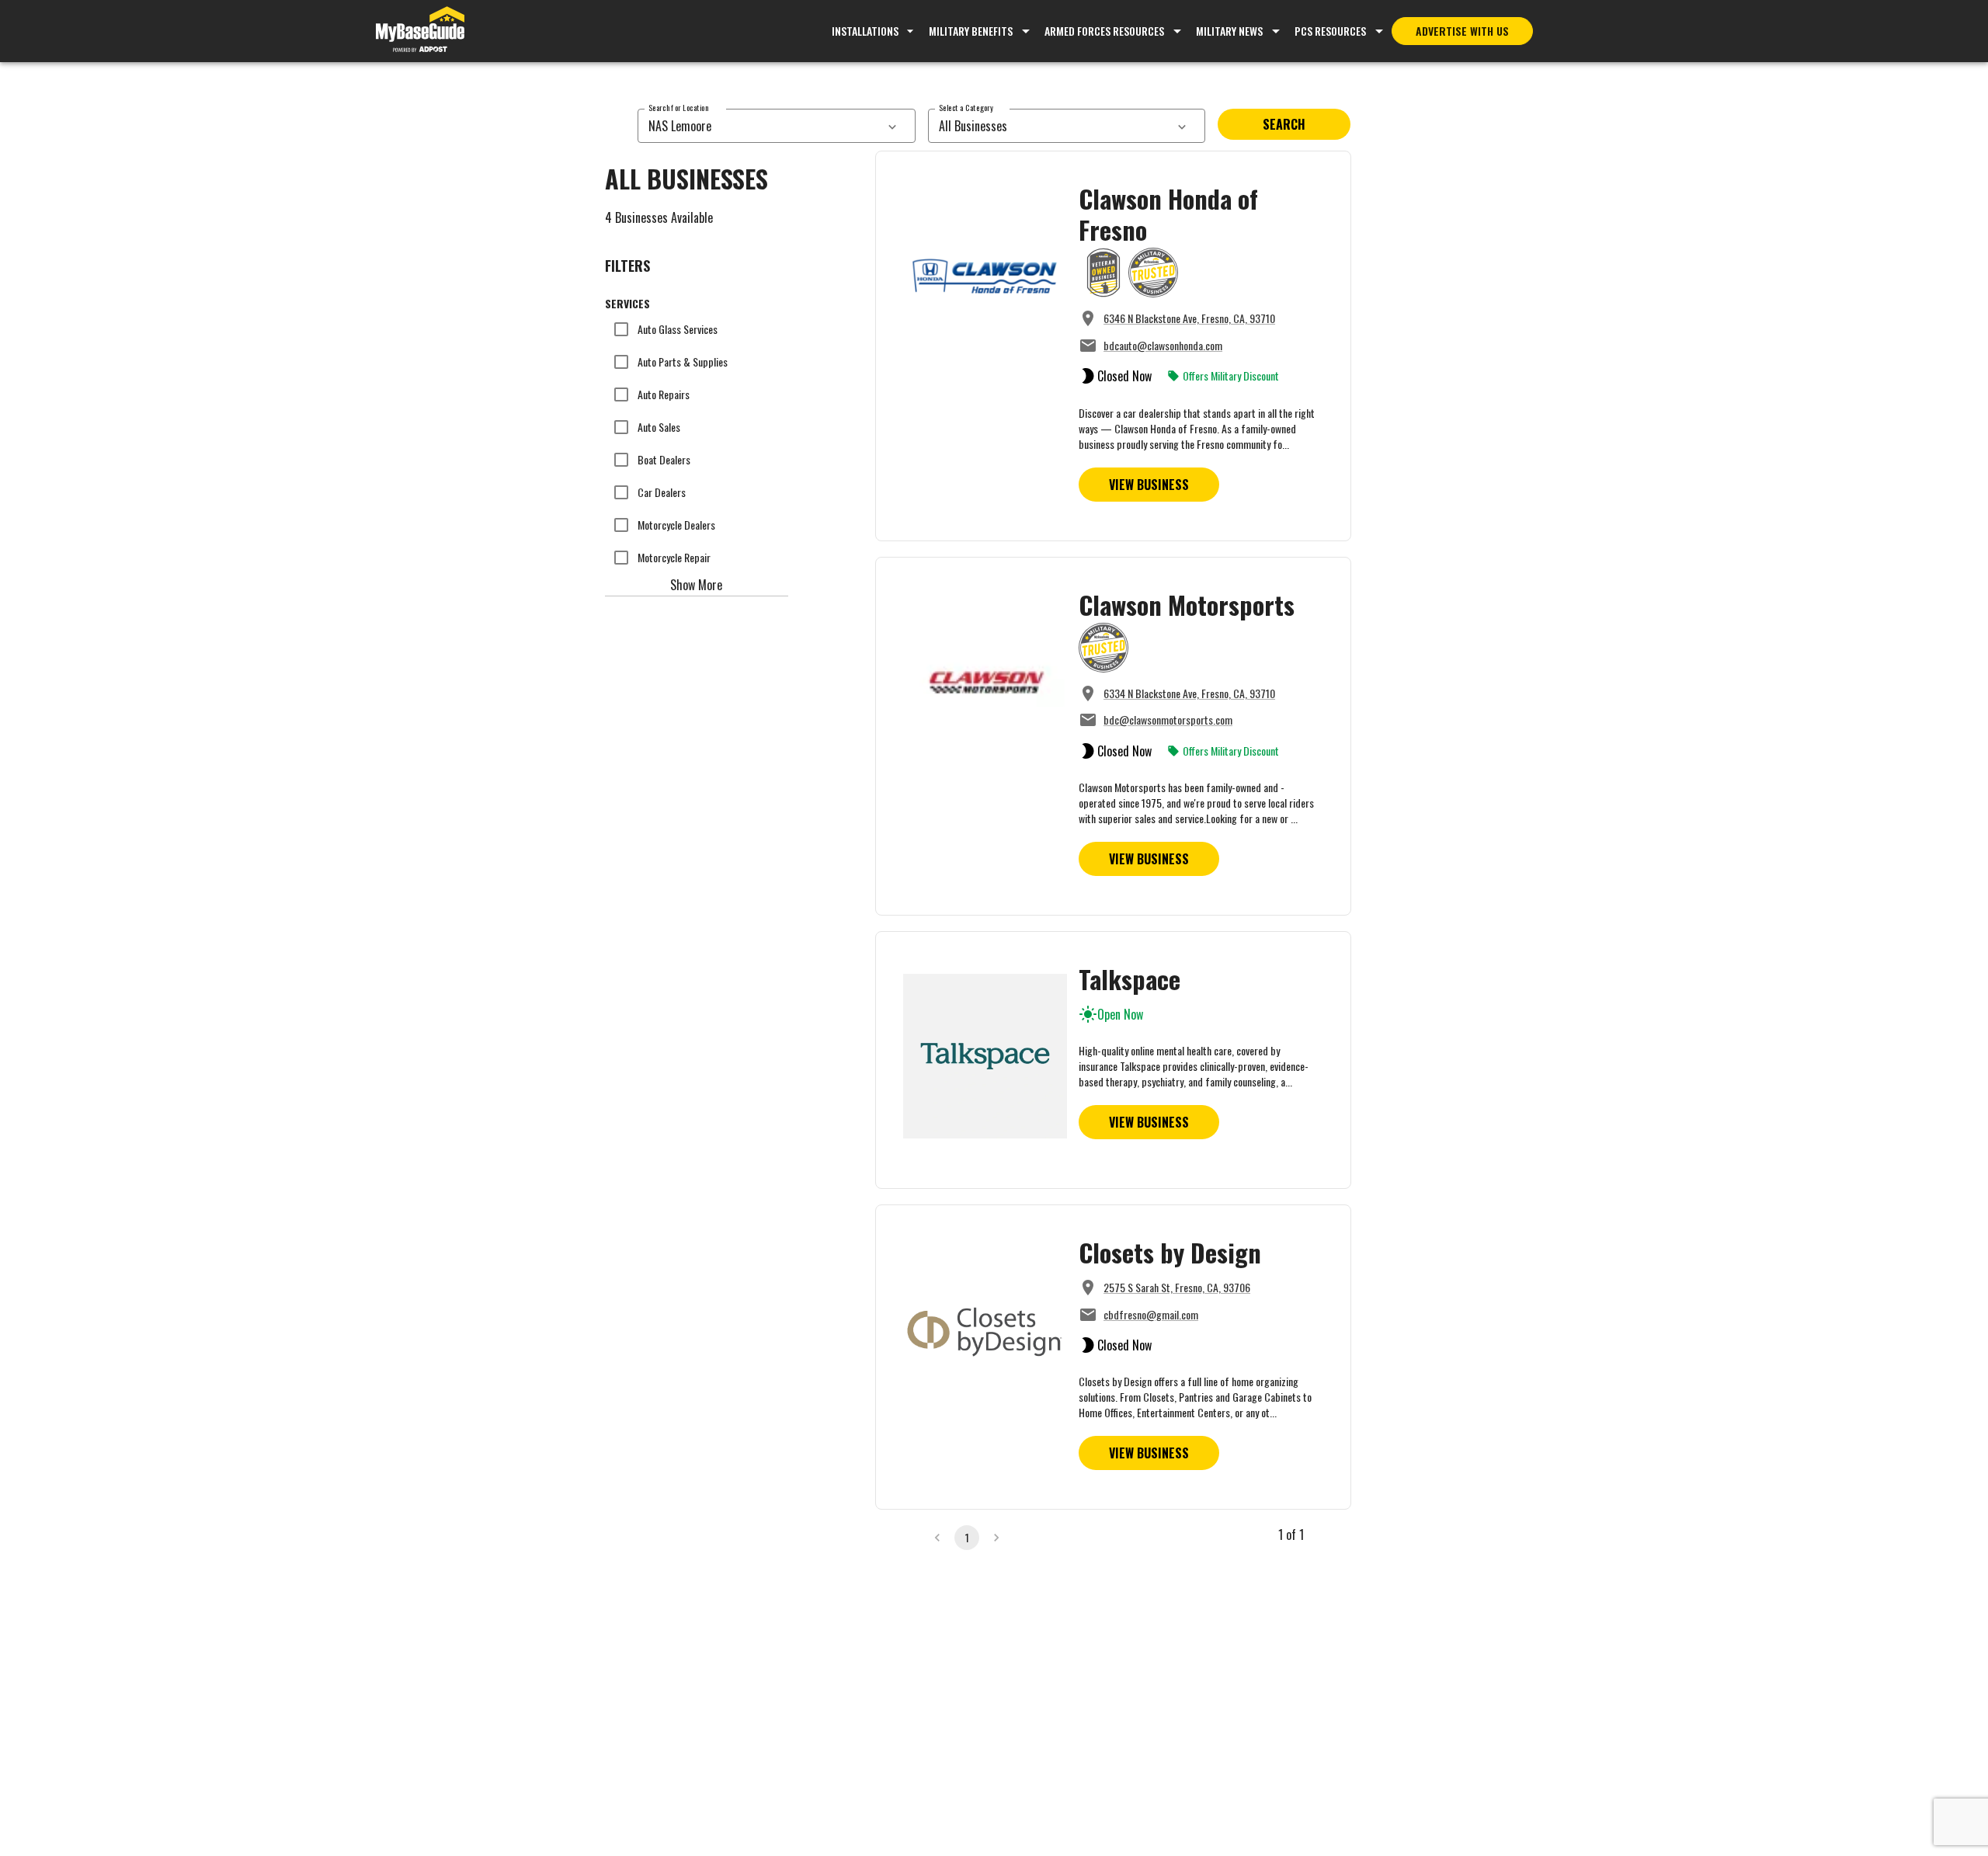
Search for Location (678, 108)
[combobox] (759, 126)
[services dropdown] (892, 126)
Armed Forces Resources (1104, 31)
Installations (865, 31)
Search (1284, 124)
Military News (1229, 31)
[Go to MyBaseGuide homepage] (420, 31)
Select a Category (966, 108)
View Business (1149, 485)
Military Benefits (971, 31)
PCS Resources (1330, 31)
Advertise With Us (1462, 31)
